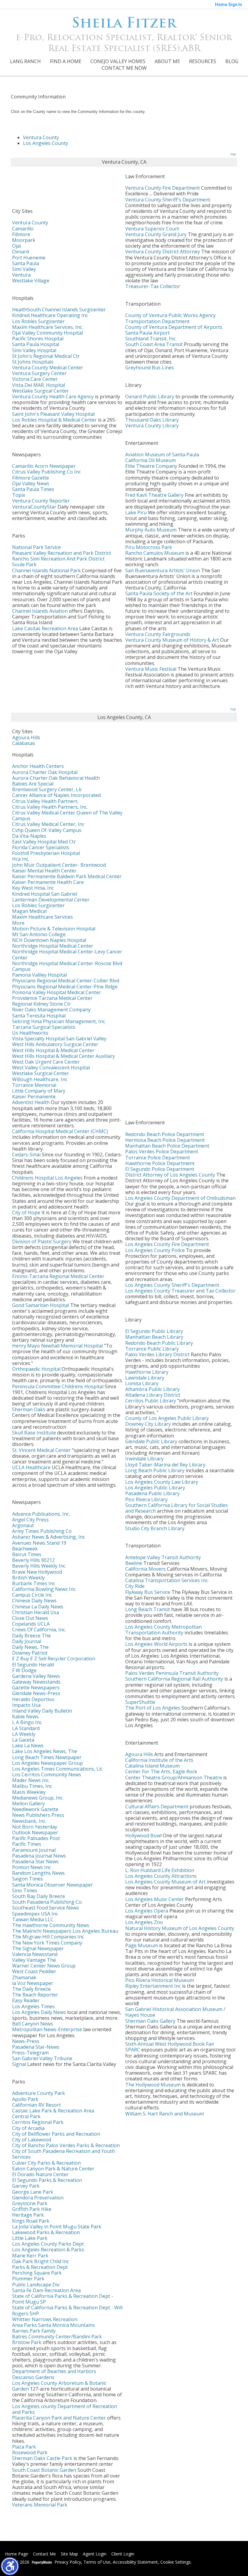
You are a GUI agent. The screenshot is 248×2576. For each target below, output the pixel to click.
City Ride (135, 1586)
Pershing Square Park (37, 2273)
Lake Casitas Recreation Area (45, 628)
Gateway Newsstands (36, 1682)
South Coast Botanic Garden (44, 2470)
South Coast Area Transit (154, 344)
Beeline (134, 1563)
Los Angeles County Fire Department (167, 1244)
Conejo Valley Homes (118, 61)
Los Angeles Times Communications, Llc (57, 1769)
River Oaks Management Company (51, 1010)
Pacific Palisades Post (36, 1838)
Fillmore (21, 234)
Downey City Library (148, 1424)
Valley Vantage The (34, 1960)
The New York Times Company (47, 1943)
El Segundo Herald (33, 1665)
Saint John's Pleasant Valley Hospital (53, 414)
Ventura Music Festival (151, 669)
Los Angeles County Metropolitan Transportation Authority (163, 1630)
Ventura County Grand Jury (156, 234)
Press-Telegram (30, 2053)
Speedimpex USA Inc (35, 1914)
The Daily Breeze (31, 1989)
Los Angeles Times (33, 2006)
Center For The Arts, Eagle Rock (161, 1771)
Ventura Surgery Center (39, 373)
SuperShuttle (140, 1702)
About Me (167, 61)
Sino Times (25, 1890)
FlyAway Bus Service (148, 1592)
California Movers (145, 1569)
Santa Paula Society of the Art (159, 593)
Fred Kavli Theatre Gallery (154, 495)
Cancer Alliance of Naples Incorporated (56, 795)
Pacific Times (27, 1844)
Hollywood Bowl (143, 1836)
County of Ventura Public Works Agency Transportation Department (170, 318)
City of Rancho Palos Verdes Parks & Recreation (66, 2145)
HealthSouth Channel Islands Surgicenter (59, 310)
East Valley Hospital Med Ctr (44, 842)
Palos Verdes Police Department (162, 1151)
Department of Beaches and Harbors (54, 2371)
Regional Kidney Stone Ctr (42, 1004)
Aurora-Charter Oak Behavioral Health (56, 778)
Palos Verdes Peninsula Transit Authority (172, 1673)
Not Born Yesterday (35, 1827)
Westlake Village (31, 281)
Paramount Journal (34, 1850)
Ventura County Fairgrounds (158, 634)
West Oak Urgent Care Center (46, 1062)
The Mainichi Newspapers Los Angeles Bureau (65, 1931)
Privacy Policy (68, 2562)
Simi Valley (24, 269)
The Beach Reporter (35, 1995)
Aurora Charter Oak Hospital (45, 772)
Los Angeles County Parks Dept (48, 2244)
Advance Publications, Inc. (41, 1514)
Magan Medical (29, 911)
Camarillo (23, 229)
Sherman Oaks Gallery (150, 2021)
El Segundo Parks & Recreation (47, 2180)
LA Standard (26, 1728)
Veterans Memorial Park (40, 2505)
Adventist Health (31, 1102)
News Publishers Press (38, 1815)
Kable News (25, 1717)
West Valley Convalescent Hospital (51, 1068)
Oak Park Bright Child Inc (41, 2261)
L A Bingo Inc (27, 1722)
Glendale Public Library (151, 1441)
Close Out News (30, 1618)
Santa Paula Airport (147, 333)
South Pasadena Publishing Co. (47, 1902)
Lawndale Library (145, 1378)
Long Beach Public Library (155, 1470)
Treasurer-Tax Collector (153, 286)
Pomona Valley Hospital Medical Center (57, 992)
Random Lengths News (38, 1873)
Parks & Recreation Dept (40, 2267)
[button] (10, 2566)
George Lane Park (33, 2192)
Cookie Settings (176, 2562)
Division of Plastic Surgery (42, 1241)
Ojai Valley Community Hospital (47, 333)
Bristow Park (27, 2342)
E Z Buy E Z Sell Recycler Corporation (54, 1659)
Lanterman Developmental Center (51, 900)
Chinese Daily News (34, 1601)
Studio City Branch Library (155, 1528)
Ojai (16, 246)
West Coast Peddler (34, 1971)
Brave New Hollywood (37, 1572)
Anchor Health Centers (38, 766)
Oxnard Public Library (150, 397)
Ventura (21, 275)
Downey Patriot (30, 1653)
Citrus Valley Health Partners (45, 801)
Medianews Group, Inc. (38, 1798)
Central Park (26, 2116)
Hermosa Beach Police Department (165, 1140)
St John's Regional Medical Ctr (46, 356)
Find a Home (66, 61)
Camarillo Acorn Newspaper (44, 466)
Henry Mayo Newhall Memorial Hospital (57, 1346)
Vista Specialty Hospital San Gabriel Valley (59, 1039)
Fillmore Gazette (31, 478)
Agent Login (95, 2554)
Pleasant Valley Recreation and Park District (62, 553)
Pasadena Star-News (36, 2047)
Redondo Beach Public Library (159, 1343)
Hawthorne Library (147, 1372)
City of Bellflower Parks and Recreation (56, 2134)
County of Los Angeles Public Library (167, 1418)
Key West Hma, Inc (33, 888)
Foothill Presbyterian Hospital (46, 853)
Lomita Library (142, 1383)
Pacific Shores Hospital (38, 339)
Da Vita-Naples (29, 836)
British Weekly (28, 1578)
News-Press (26, 2041)
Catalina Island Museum (152, 1766)
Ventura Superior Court (152, 229)
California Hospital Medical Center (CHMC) (60, 1131)
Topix (19, 495)
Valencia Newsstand (35, 1954)
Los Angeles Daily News (39, 2012)
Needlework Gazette (35, 1809)
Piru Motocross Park (149, 547)
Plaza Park (24, 2447)
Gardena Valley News (36, 1676)
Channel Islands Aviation (40, 611)
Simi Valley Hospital (34, 350)
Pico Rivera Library (146, 1499)
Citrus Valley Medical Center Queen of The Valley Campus (67, 816)
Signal (19, 2064)
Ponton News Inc (31, 1867)
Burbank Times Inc (34, 1583)
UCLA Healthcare (31, 1467)
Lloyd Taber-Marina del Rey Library (165, 1465)
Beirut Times (27, 1554)
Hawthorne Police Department (160, 1163)
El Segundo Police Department (160, 1169)
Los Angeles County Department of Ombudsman (180, 1198)
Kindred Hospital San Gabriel (45, 894)
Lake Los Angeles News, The (45, 1751)
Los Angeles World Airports (156, 1644)
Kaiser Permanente (34, 1097)
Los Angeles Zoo (144, 1922)
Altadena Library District (153, 1395)
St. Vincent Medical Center (41, 1450)
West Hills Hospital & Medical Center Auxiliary (64, 1056)
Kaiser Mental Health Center (44, 871)
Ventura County (41, 137)
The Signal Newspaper (38, 1948)
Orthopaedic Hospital (36, 1369)
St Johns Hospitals (33, 362)
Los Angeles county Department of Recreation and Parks (65, 2409)
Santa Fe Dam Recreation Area (46, 2290)
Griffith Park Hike (32, 2209)
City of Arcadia (28, 2128)
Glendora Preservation (38, 2198)
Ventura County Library (152, 426)
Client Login (123, 2554)
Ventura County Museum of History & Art (172, 640)
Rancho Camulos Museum (155, 553)
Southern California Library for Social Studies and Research (176, 1508)
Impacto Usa (26, 1705)
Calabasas (24, 743)
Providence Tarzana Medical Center (52, 998)
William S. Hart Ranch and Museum (165, 2114)
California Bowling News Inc (44, 1589)
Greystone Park (30, 2203)
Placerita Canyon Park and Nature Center (59, 2418)
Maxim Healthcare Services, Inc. (47, 327)
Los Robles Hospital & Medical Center (54, 420)
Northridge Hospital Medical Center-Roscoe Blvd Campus (67, 966)
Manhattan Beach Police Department (167, 1146)
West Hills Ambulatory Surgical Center (55, 1044)
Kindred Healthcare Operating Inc (50, 315)
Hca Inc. (21, 859)
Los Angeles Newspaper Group (47, 1763)
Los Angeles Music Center (155, 1899)
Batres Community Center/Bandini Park (57, 2337)
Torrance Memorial (34, 1085)
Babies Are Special (33, 784)
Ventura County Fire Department (163, 188)
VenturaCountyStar (34, 507)
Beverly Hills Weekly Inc (39, 1566)
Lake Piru (136, 512)
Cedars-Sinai (26, 1155)
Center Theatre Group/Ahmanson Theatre (174, 1778)
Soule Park (24, 564)
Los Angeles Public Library (155, 1488)
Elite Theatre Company (151, 466)
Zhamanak (24, 1977)
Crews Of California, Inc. (39, 1630)
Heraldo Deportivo (33, 1699)
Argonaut (23, 1525)
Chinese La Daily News (38, 1607)
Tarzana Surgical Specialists (44, 1027)
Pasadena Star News (35, 1861)
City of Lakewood (32, 2140)
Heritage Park (28, 2215)
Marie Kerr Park (30, 2256)
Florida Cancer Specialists (41, 847)
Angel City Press (30, 1520)
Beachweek (25, 1549)
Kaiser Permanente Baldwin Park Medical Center (67, 876)
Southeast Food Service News (46, 1908)
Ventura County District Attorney (163, 252)
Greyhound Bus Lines (150, 368)
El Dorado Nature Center (40, 2174)
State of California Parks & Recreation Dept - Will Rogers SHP (67, 2310)
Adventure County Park (39, 2093)
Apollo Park (25, 2099)
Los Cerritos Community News (47, 1775)
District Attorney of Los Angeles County (170, 1175)
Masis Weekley (29, 1792)
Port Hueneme (29, 258)
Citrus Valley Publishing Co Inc (46, 472)
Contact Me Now (124, 68)
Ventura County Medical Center (48, 368)
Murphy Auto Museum (151, 530)
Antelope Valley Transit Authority (163, 1557)
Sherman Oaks (29, 1409)
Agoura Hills (26, 737)
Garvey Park (26, 2186)
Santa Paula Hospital (36, 344)
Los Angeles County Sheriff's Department (172, 1285)
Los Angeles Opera (147, 1911)
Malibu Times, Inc (32, 1786)
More (18, 923)
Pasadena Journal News (39, 1856)
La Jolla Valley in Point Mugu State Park (57, 2227)
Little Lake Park (30, 2238)
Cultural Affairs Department (157, 1807)
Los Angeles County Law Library (162, 1482)
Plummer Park (28, 2279)
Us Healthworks (30, 1033)
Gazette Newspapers (36, 1688)
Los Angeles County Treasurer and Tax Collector (180, 1291)
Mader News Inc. (31, 1780)
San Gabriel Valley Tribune (42, 2058)
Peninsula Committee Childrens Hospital (58, 1386)
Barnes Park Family (34, 2331)
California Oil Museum (150, 460)
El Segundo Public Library (154, 1331)
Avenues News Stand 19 (39, 1543)
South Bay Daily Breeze (39, 1896)
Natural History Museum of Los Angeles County (180, 1928)
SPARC (133, 2050)
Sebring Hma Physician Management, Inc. (59, 1021)
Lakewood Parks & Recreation (46, 2232)
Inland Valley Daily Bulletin (42, 1711)
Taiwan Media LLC (33, 1919)
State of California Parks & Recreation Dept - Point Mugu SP (63, 2299)
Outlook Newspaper (35, 1832)
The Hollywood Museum (153, 2085)
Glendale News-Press (36, 1693)
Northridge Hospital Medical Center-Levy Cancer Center (67, 954)
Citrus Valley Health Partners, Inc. (50, 807)
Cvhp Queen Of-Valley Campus (47, 830)
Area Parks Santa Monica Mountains (54, 2325)
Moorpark (24, 240)
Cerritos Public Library (151, 1401)
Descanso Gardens (33, 2377)
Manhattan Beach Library (154, 1337)
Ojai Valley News (31, 483)
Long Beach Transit (148, 1609)
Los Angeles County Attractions (161, 1876)
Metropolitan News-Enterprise (47, 2029)
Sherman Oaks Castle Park (42, 2458)
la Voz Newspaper (33, 1983)
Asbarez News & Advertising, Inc (49, 1537)
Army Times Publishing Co (42, 1531)
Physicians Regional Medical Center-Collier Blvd (66, 981)
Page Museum (142, 1945)
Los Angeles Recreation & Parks (48, 2250)
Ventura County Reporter (41, 501)
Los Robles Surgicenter (38, 321)
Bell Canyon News (33, 2024)
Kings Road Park (31, 2221)
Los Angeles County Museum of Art (165, 1882)
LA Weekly (24, 1734)
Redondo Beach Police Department (165, 1134)
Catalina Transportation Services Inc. (167, 1580)
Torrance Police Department (158, 1158)
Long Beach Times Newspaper (47, 1757)
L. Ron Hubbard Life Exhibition (160, 1870)
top (233, 154)
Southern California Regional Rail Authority (174, 1679)
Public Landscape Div (36, 2285)
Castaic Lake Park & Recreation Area (53, 2111)
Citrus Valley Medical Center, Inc (48, 824)
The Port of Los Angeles (153, 1708)
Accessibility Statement (135, 2562)
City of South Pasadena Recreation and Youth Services (64, 2154)
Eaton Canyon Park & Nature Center (53, 2169)
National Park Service (36, 547)
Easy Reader (26, 2000)
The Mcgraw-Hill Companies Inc (48, 1937)
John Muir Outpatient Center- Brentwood (59, 865)
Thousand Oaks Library (152, 420)
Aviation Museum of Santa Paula (162, 454)
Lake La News (28, 1746)
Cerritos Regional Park (38, 2122)
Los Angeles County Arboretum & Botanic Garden (59, 2386)
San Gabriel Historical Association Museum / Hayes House (175, 2012)
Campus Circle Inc (32, 1595)
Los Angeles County (46, 143)
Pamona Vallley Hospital (39, 975)
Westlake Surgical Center (41, 391)
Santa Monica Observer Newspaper (52, 1885)
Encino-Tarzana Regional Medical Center (58, 1276)
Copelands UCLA (31, 1624)
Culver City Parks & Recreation (46, 2163)
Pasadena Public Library (152, 1493)
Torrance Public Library (152, 1349)
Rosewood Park (30, 2452)
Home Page (16, 2554)
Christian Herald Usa (36, 1612)
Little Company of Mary (39, 1091)
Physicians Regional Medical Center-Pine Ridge (65, 987)
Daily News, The (30, 1647)
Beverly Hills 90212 (33, 1560)
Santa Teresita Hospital (39, 1016)
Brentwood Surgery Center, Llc (47, 789)
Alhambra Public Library (152, 1389)
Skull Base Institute (34, 1433)
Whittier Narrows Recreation (45, 2319)
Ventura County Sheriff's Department (168, 200)
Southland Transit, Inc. (151, 339)
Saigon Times (28, 1879)
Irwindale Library (144, 1459)
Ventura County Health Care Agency (53, 397)
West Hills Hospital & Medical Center (53, 1050)
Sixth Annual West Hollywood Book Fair (170, 2044)
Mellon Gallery (28, 1804)
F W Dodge (24, 1670)
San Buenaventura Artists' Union (163, 570)
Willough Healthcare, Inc (40, 1079)
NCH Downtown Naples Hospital (49, 940)
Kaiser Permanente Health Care (48, 882)
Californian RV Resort (36, 2105)
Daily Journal (27, 1641)
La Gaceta (23, 1740)
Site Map (69, 2554)
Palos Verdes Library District (157, 1354)
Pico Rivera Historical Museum (160, 1980)
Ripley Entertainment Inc (153, 1986)
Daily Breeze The (31, 1636)
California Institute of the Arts (159, 1760)
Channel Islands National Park (46, 570)
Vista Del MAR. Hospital (39, 385)
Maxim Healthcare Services (42, 917)
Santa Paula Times (33, 489)
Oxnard (20, 252)
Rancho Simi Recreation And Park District (58, 559)
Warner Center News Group (44, 1966)
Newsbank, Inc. (29, 1821)
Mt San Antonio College (39, 934)
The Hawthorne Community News (51, 1925)
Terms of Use (97, 2562)
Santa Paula (26, 263)
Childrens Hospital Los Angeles (47, 1178)
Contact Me (44, 2554)
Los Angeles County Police (155, 1250)
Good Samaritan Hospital (41, 1305)
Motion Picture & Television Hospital (54, 929)
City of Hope (26, 1213)
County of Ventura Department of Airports (174, 327)
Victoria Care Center (35, 379)
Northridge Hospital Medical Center (53, 946)
